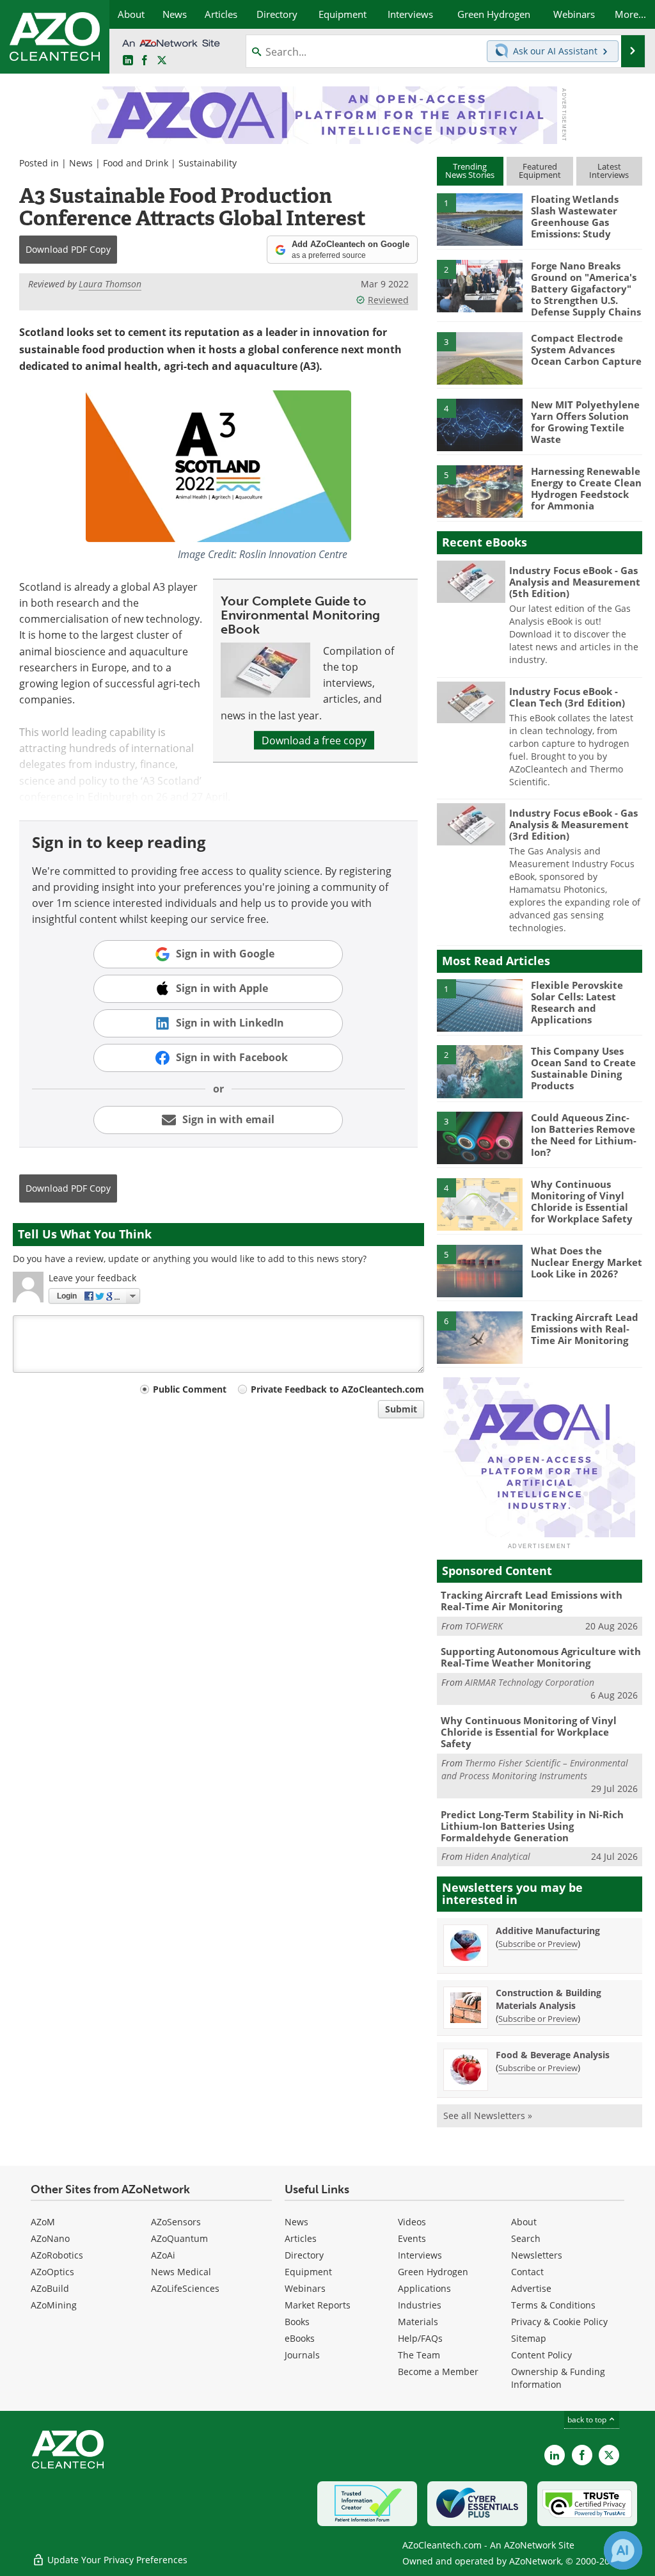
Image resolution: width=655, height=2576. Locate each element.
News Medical (181, 2272)
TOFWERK (484, 1626)
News (81, 163)
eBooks (300, 2338)
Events (412, 2238)
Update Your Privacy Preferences (116, 2560)
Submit (401, 1409)
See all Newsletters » (488, 2116)
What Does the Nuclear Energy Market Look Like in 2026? (587, 1262)
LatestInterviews (609, 171)
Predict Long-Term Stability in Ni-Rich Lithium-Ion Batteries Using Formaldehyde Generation (532, 1826)
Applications (424, 2288)
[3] (480, 358)
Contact (527, 2272)
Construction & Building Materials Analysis (548, 1999)
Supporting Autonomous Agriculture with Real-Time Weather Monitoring (541, 1657)
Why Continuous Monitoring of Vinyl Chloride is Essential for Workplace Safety (582, 1201)
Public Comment (190, 1389)
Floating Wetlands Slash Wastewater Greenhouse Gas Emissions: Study (575, 216)
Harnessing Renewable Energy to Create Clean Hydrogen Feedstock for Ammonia (586, 488)
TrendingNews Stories (470, 171)
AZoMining (54, 2305)
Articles (301, 2238)
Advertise (531, 2288)
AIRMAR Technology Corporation (530, 1682)
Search (526, 2238)
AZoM (43, 2222)
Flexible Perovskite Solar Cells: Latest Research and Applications (577, 1002)
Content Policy (541, 2355)
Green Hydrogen (433, 2272)
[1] (480, 219)
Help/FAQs (420, 2338)
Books (297, 2322)
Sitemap (529, 2338)
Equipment (308, 2272)
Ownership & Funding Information (558, 2378)
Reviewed (388, 300)
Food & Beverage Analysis (553, 2055)
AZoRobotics (57, 2255)
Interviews (420, 2255)
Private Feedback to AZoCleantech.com (337, 1389)
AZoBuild (50, 2288)
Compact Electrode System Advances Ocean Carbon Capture (586, 349)
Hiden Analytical (498, 1856)
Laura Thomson (110, 284)
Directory (304, 2255)
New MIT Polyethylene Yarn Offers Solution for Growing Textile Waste (585, 422)
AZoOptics (52, 2272)
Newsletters (537, 2255)
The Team (419, 2355)
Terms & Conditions (553, 2305)
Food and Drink (136, 163)
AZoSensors (176, 2222)
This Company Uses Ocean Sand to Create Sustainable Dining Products (583, 1068)
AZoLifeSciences (185, 2288)
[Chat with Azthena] (623, 2550)
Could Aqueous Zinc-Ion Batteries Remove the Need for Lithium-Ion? (584, 1135)
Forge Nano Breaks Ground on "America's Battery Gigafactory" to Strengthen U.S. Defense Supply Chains (586, 289)
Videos (412, 2222)
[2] (480, 285)
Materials (418, 2322)
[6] (480, 1336)
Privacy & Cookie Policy (559, 2322)
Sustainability (208, 163)
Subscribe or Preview (538, 1944)
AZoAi (163, 2255)
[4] (480, 424)
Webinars (305, 2288)
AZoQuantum (179, 2238)
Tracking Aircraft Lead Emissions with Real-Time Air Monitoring (585, 1329)
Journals (302, 2355)
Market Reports (318, 2305)
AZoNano (50, 2238)
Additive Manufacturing (548, 1931)
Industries (420, 2305)
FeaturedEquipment (540, 171)
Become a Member (438, 2372)
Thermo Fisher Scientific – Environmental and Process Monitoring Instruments (535, 1769)
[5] (480, 490)
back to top (588, 2419)
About (524, 2222)
